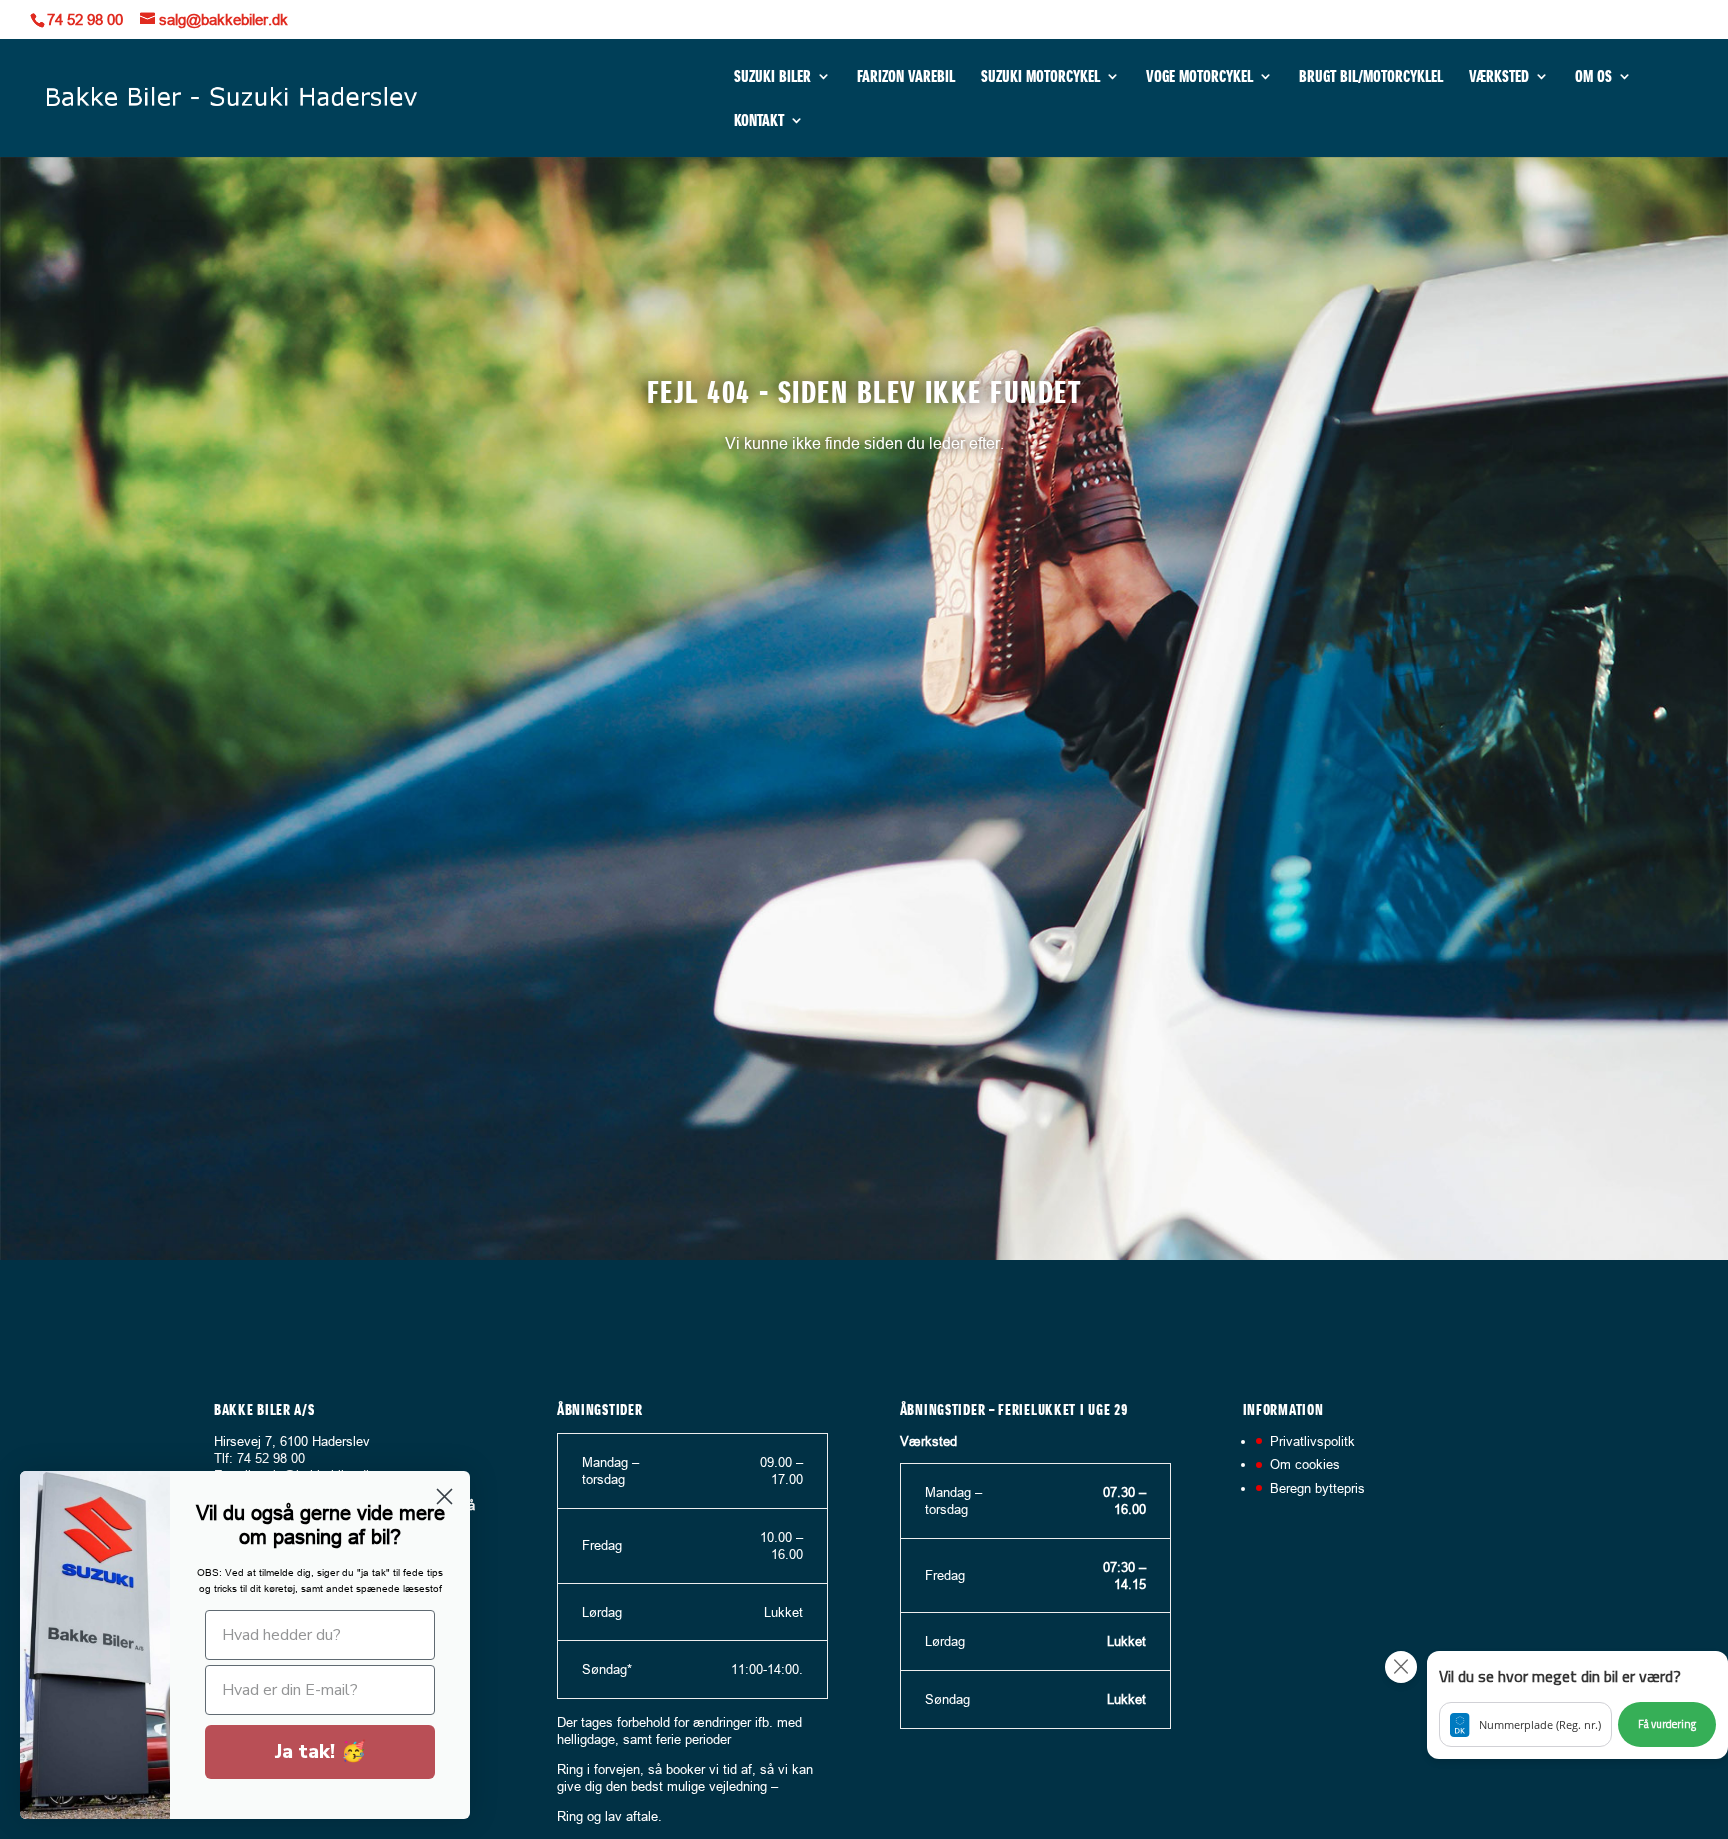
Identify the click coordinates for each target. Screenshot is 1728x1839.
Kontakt (759, 121)
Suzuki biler (772, 77)
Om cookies (1305, 1464)
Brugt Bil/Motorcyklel (1371, 77)
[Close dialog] (444, 1496)
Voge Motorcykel (1199, 77)
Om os (1593, 77)
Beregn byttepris (1317, 1488)
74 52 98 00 (85, 19)
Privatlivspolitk (1312, 1441)
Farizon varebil (906, 77)
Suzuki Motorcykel (1040, 77)
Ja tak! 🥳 (320, 1751)
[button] (1577, 1705)
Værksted (1499, 77)
